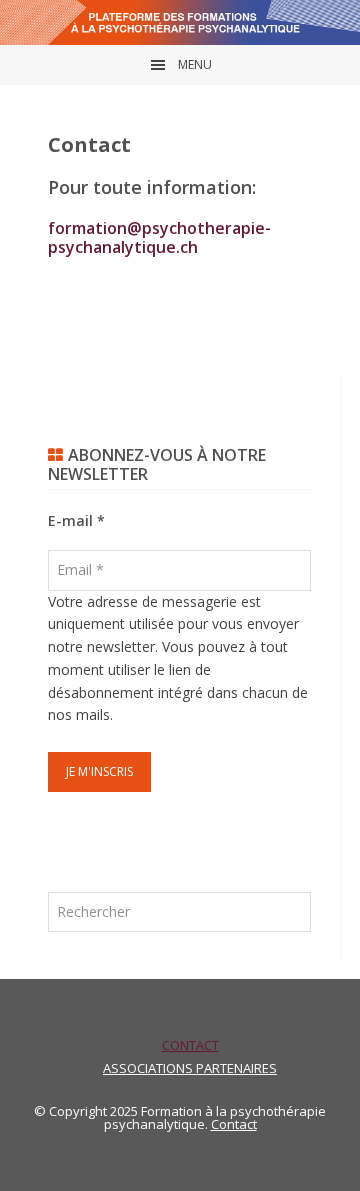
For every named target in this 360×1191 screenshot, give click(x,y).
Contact (234, 1124)
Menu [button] (195, 64)
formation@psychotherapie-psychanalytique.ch (159, 237)
